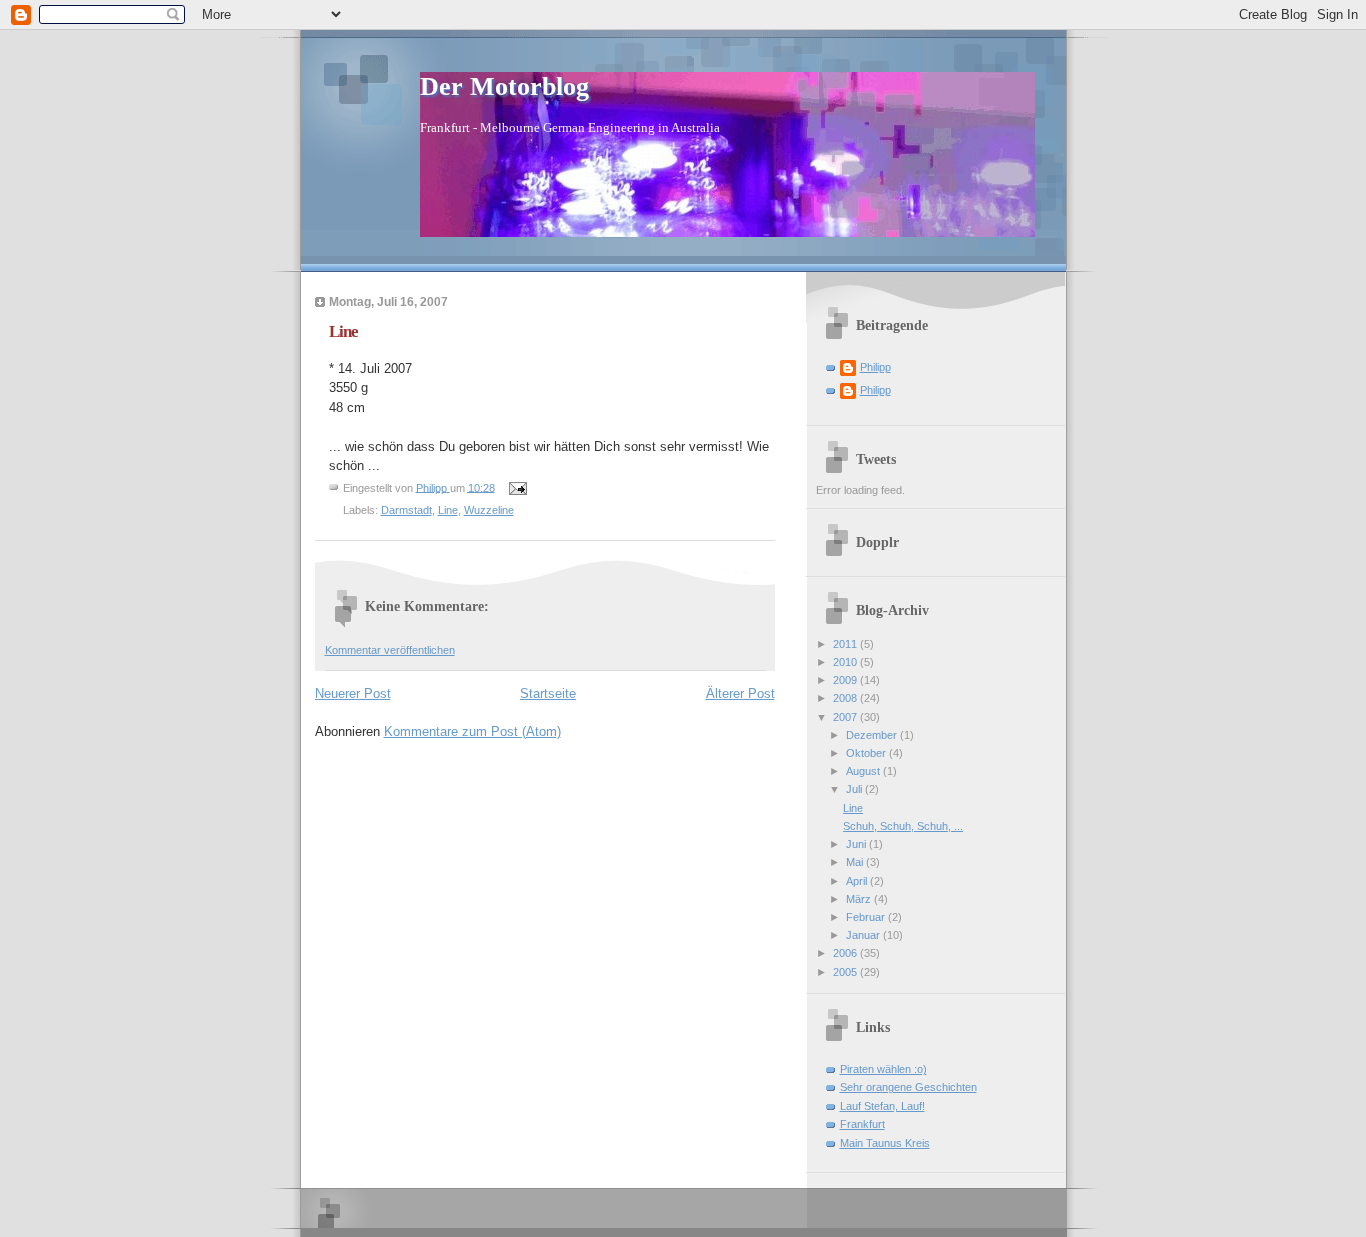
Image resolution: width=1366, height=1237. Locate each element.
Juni (857, 844)
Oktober (867, 753)
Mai (856, 862)
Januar (864, 935)
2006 (846, 953)
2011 (846, 644)
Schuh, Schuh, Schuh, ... (903, 826)
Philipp (875, 367)
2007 (846, 717)
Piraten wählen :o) (883, 1069)
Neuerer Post (353, 693)
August (864, 771)
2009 (846, 680)
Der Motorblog (504, 86)
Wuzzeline (489, 510)
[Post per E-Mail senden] (517, 487)
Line (448, 510)
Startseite (548, 693)
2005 (846, 972)
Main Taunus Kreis (885, 1143)
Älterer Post (740, 693)
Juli (855, 789)
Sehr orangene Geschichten (908, 1087)
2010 (846, 662)
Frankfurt (862, 1124)
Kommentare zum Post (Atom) (472, 731)
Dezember (873, 735)
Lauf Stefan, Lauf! (882, 1106)
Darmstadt (406, 510)
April (858, 881)
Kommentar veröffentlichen (390, 650)
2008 (846, 698)
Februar (867, 917)
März (860, 899)
